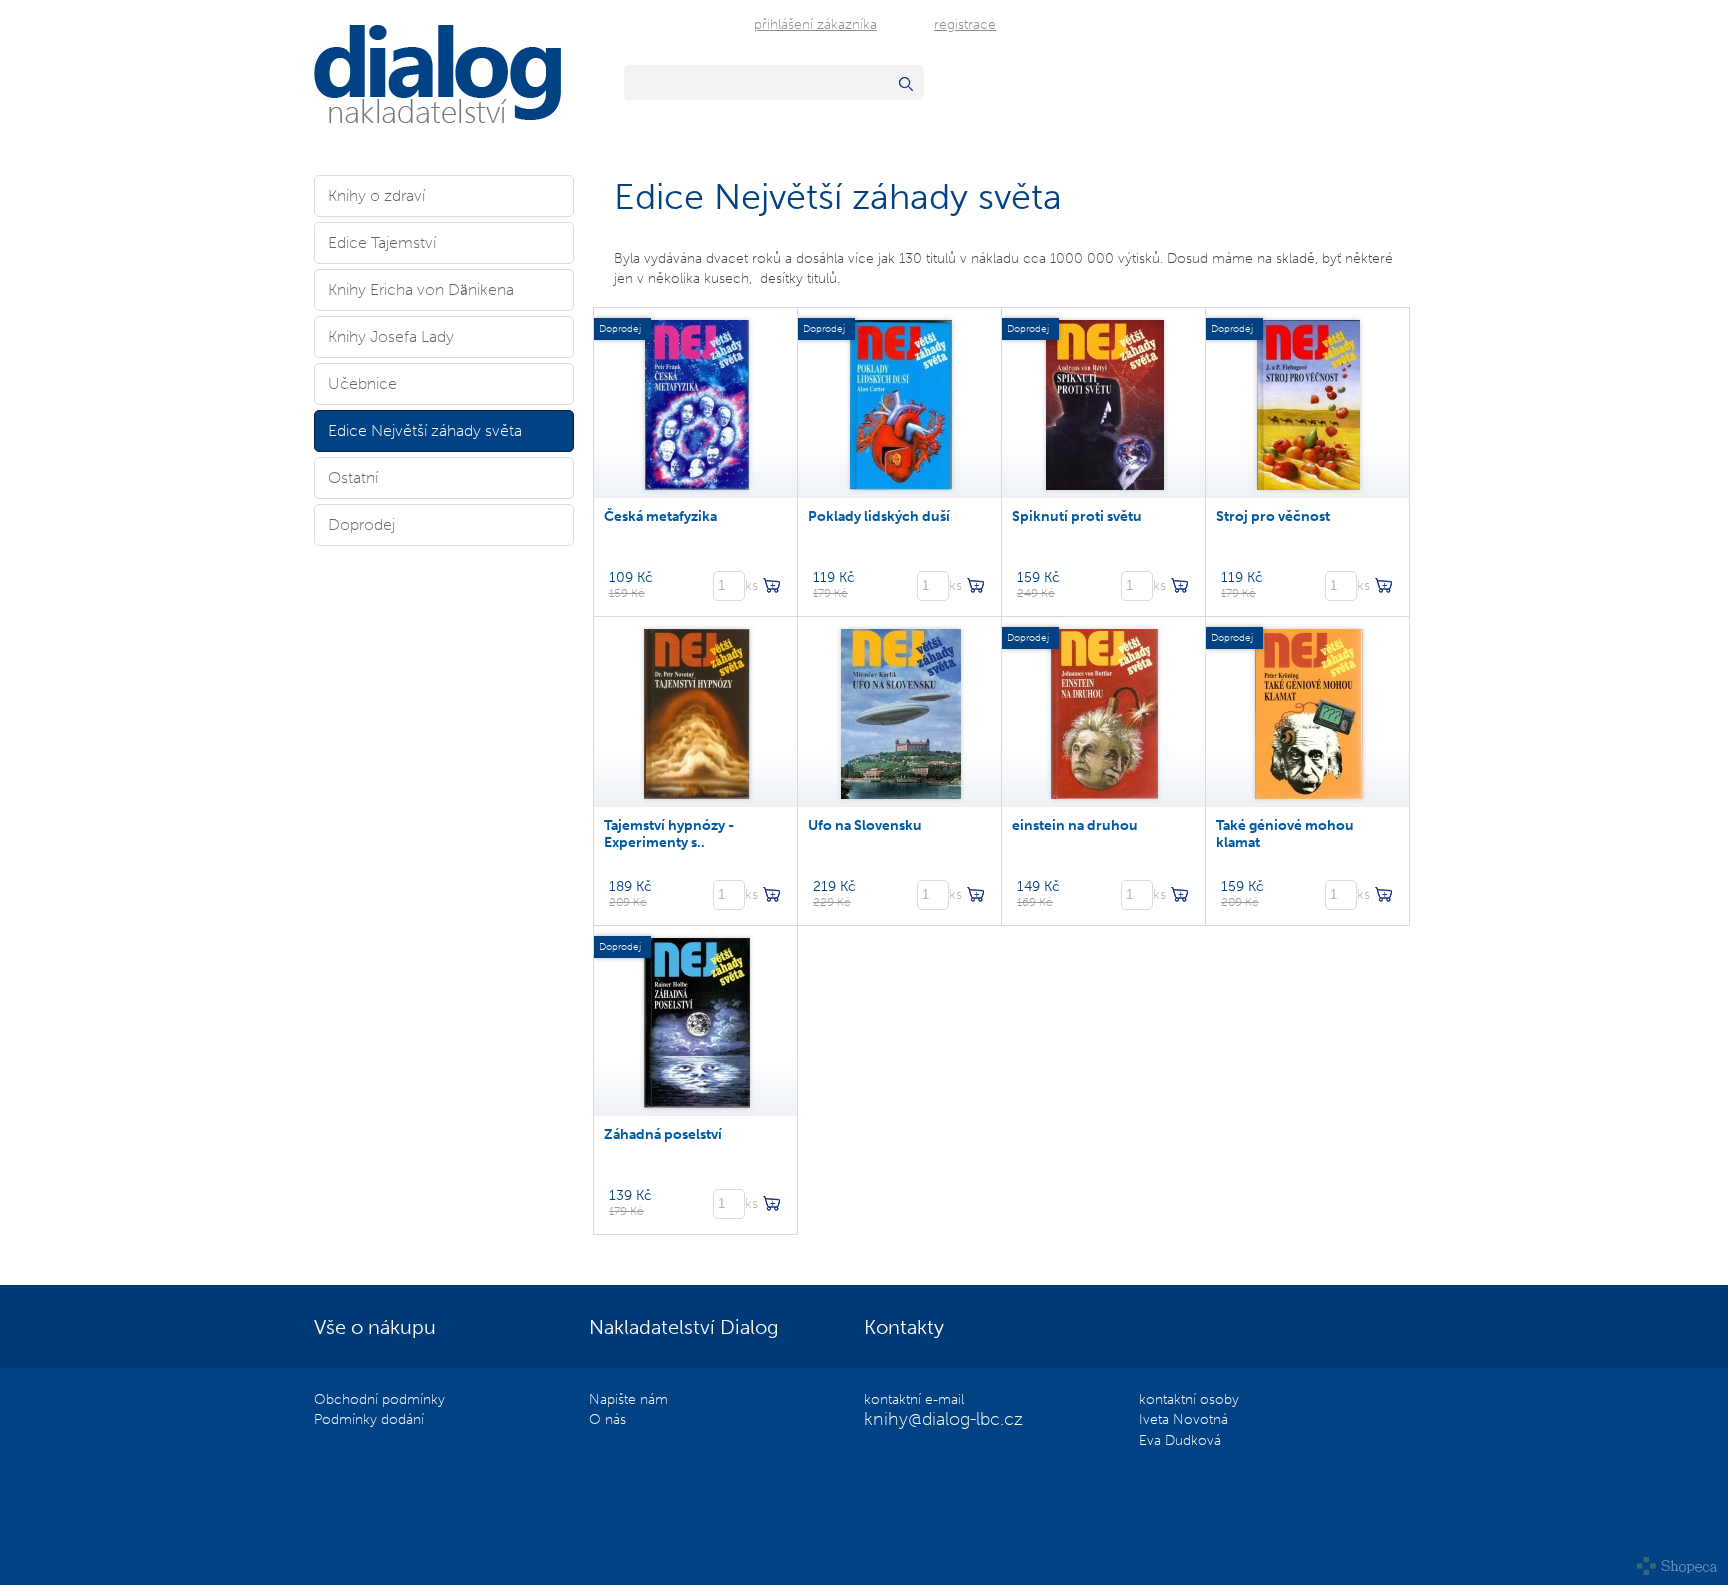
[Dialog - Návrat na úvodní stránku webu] (437, 118)
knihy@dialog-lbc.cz (943, 1419)
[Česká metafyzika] (697, 403)
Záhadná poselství (663, 1134)
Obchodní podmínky (379, 1399)
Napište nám (628, 1399)
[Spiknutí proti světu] (1105, 403)
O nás (607, 1419)
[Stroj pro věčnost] (1308, 403)
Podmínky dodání (369, 1419)
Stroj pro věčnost (1273, 516)
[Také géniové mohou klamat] (1309, 712)
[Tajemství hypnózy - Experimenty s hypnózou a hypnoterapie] (697, 712)
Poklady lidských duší (879, 516)
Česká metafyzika (660, 516)
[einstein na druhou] (1104, 712)
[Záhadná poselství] (697, 1021)
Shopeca (1677, 1566)
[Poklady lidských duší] (901, 403)
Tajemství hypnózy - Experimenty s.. (669, 834)
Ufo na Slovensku (865, 825)
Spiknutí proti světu (1077, 516)
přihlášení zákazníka (815, 24)
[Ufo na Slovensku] (901, 712)
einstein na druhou (1075, 825)
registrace (965, 24)
